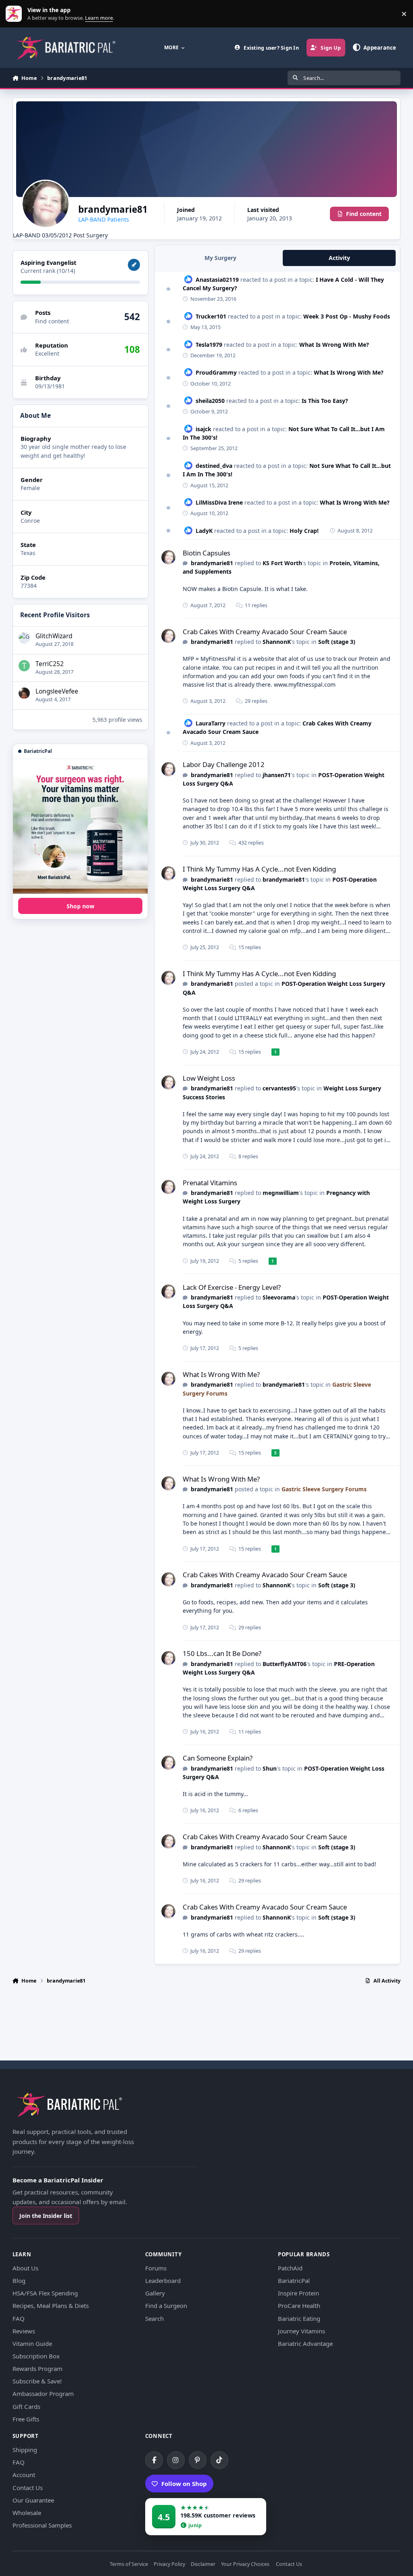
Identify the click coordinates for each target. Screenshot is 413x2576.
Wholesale (27, 2513)
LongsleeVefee (57, 691)
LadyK (204, 531)
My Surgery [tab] (220, 258)
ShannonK (277, 642)
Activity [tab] (339, 258)
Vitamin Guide (32, 2343)
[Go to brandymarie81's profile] (168, 557)
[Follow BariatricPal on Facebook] (154, 2460)
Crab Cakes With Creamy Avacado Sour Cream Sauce (265, 632)
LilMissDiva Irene (219, 502)
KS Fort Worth (282, 563)
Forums (156, 2268)
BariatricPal (294, 2280)
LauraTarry (211, 723)
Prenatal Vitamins (210, 1183)
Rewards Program (38, 2368)
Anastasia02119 (217, 280)
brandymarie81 (212, 563)
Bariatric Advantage (305, 2343)
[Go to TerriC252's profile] (24, 666)
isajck (203, 429)
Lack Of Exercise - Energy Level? (232, 1287)
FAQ (19, 2318)
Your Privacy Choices (245, 2564)
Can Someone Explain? (218, 1758)
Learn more (16, 14)
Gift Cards (26, 2406)
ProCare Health (299, 2306)
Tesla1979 (209, 345)
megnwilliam (281, 1193)
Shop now (80, 906)
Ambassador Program (43, 2394)
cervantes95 (279, 1088)
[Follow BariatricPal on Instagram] (176, 2460)
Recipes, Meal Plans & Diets (51, 2306)
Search (154, 2318)
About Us (25, 2268)
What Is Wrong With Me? (334, 345)
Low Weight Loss (209, 1078)
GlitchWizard (54, 636)
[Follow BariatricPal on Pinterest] (198, 2460)
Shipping (25, 2450)
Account (24, 2475)
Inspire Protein (298, 2293)
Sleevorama (279, 1297)
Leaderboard (163, 2280)
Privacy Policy (169, 2564)
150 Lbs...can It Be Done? (222, 1653)
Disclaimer (203, 2564)
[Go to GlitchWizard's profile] (24, 638)
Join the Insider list (46, 2216)
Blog (19, 2280)
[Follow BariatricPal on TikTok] (219, 2460)
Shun (270, 1768)
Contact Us (28, 2488)
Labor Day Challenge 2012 (224, 764)
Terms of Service (129, 2564)
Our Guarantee (33, 2500)
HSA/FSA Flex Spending (45, 2293)
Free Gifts (26, 2419)
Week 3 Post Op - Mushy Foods (347, 316)
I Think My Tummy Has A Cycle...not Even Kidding (259, 869)
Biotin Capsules (206, 553)
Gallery (155, 2293)
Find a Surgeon (166, 2306)
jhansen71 (277, 775)
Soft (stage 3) (337, 642)
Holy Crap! (304, 531)
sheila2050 (210, 401)
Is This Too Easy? (325, 401)
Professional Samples (42, 2525)
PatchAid (290, 2268)
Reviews (24, 2331)
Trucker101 (211, 316)
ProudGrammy (216, 372)
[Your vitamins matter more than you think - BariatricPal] (80, 826)
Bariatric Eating (299, 2318)
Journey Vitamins (301, 2331)
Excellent (47, 353)
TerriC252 (50, 664)
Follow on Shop (184, 2484)
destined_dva (214, 466)
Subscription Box (36, 2356)
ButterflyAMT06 (285, 1664)
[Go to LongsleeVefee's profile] (24, 693)
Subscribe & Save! (37, 2381)
